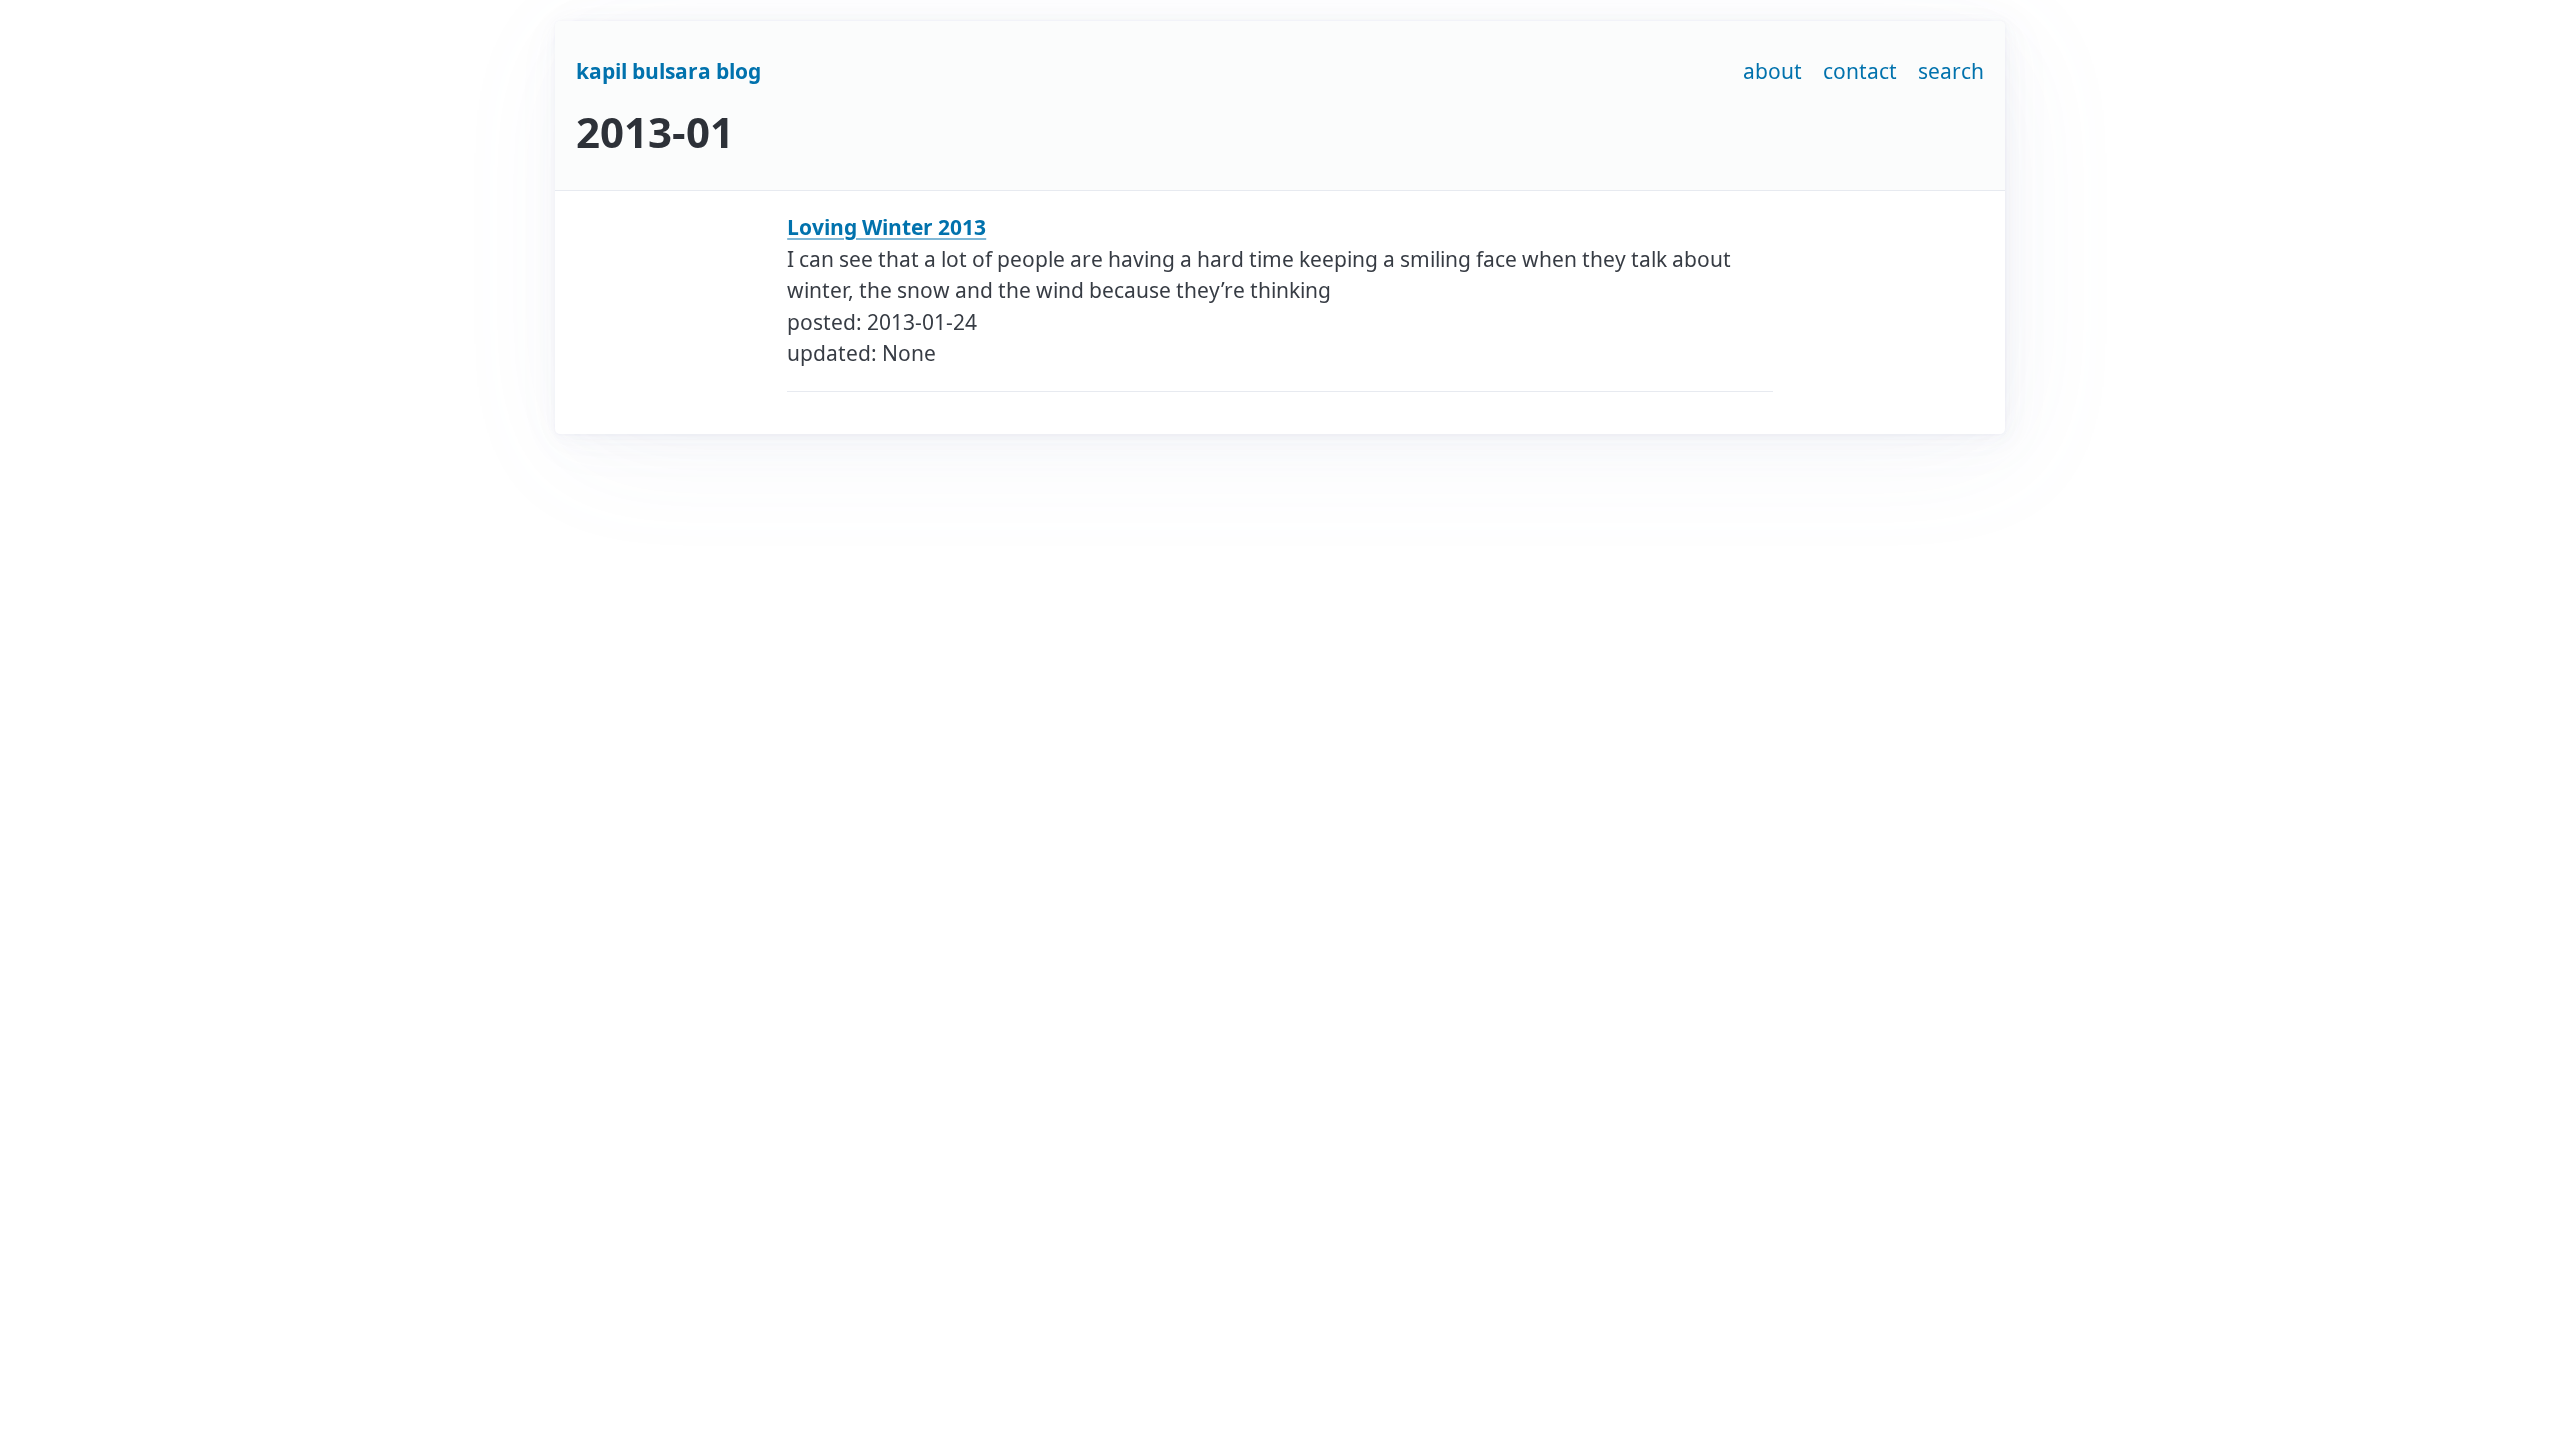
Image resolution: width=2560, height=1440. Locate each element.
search (1951, 71)
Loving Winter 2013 (886, 227)
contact (1860, 71)
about (1772, 71)
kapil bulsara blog (668, 71)
